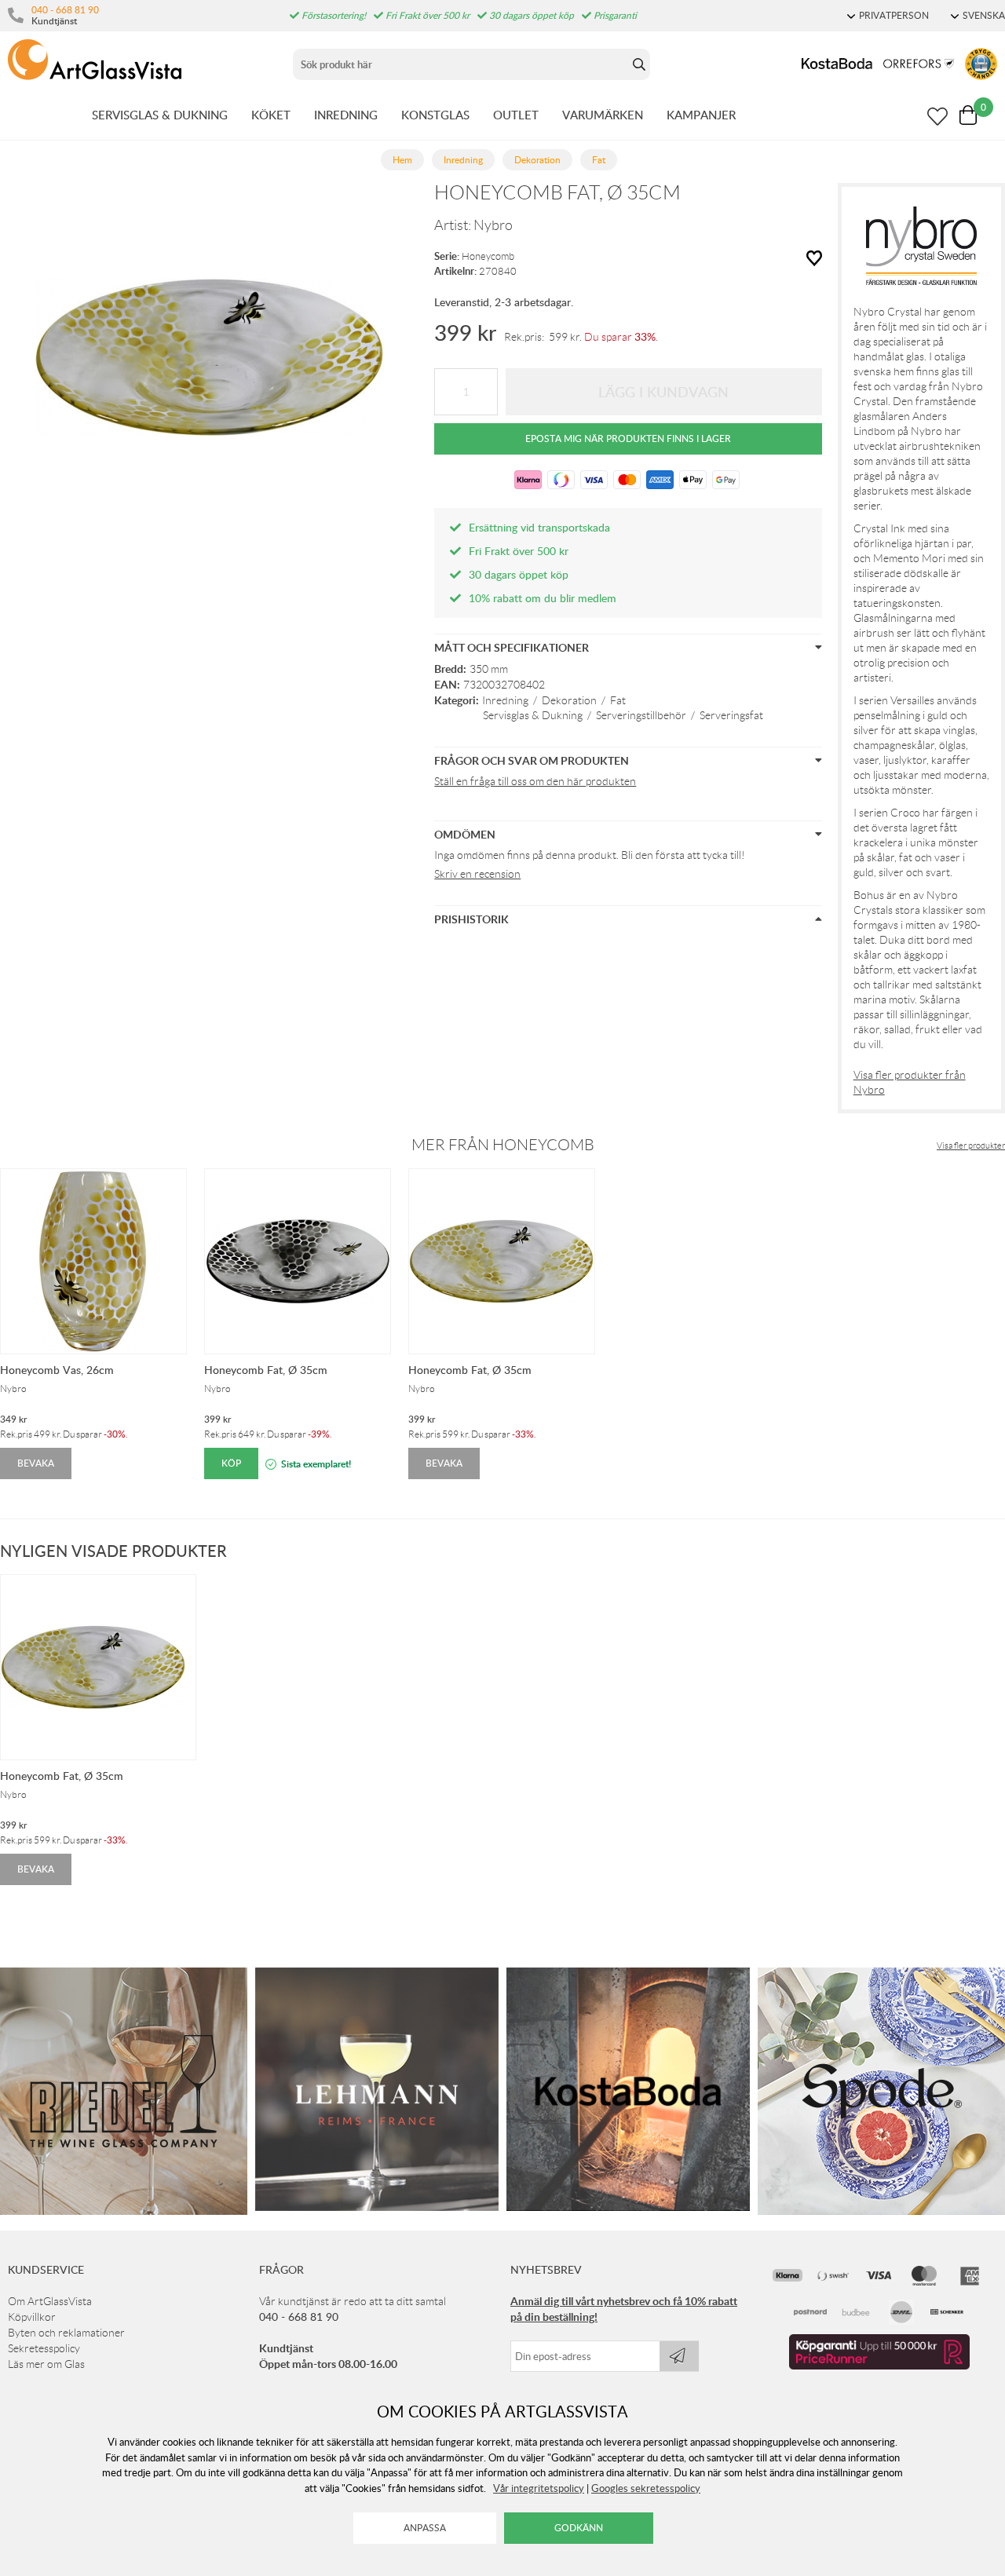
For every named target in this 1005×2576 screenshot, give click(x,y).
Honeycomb (488, 256)
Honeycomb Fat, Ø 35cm (266, 1370)
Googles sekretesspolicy (646, 2488)
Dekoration (569, 700)
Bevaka (36, 1463)
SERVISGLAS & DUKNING (160, 115)
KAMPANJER (701, 115)
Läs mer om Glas (46, 2364)
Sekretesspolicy (44, 2348)
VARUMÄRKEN (603, 115)
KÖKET (271, 115)
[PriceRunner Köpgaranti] (879, 2366)
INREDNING (346, 115)
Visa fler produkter (971, 1145)
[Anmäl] (679, 2356)
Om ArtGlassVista (50, 2301)
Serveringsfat (731, 715)
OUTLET (516, 115)
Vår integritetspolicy (539, 2488)
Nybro (493, 225)
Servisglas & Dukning (533, 715)
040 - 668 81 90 (65, 9)
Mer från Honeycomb (503, 1145)
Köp (231, 1463)
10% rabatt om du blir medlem (543, 598)
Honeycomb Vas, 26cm (57, 1370)
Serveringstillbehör (641, 715)
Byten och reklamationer (66, 2333)
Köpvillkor (32, 2317)
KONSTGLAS (435, 115)
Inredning (505, 700)
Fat (618, 700)
